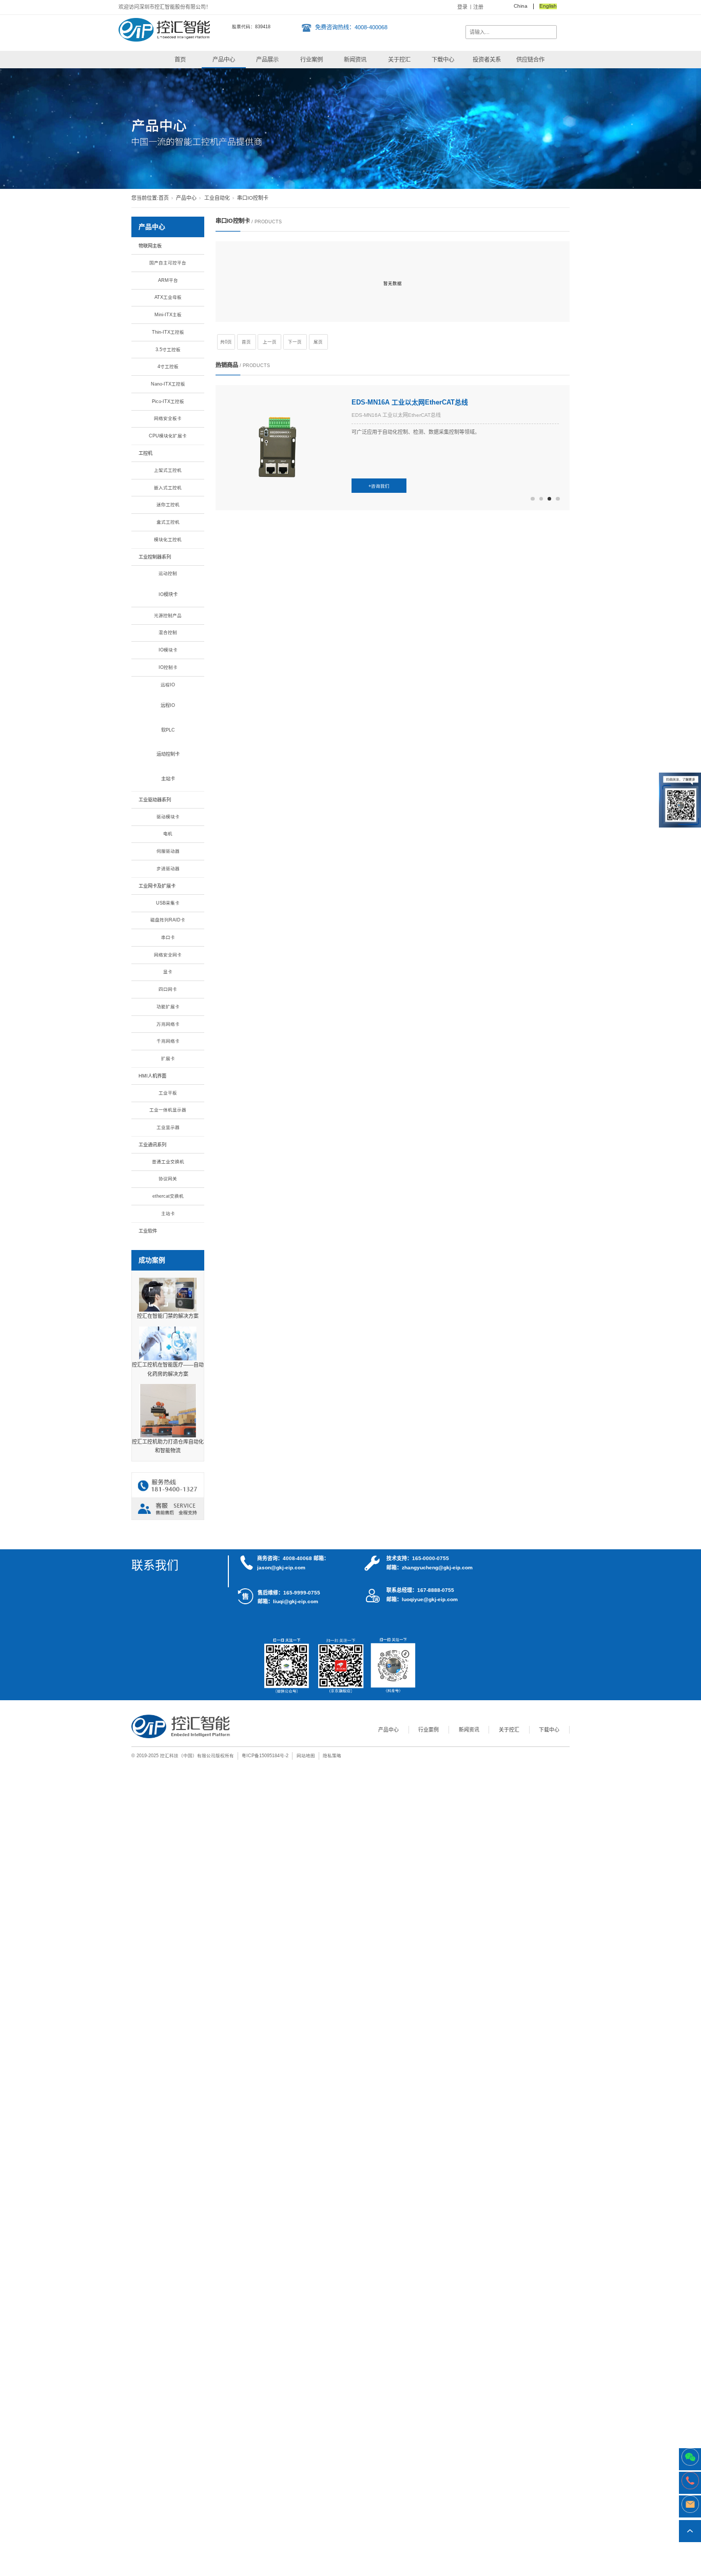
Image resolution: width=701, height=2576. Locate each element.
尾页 (318, 342)
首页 (180, 60)
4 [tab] (558, 499)
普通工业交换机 (168, 1162)
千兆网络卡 (168, 1041)
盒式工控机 (168, 522)
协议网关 (168, 1179)
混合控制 (168, 632)
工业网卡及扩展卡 (157, 886)
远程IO (168, 685)
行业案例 (311, 60)
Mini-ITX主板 (168, 315)
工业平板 (168, 1093)
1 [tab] (532, 499)
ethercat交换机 (168, 1196)
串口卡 (168, 937)
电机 (168, 834)
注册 (478, 7)
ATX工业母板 (168, 297)
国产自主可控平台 (168, 263)
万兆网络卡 (168, 1024)
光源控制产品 (168, 616)
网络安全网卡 (168, 955)
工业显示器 (168, 1127)
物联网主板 (150, 246)
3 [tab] (549, 499)
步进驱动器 (168, 869)
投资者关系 (487, 60)
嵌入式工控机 (168, 488)
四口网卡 (168, 989)
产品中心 (224, 60)
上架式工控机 (168, 470)
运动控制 (168, 573)
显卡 (168, 972)
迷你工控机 (168, 505)
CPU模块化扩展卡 (168, 436)
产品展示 (267, 60)
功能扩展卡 (168, 1007)
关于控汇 (399, 60)
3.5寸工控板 (168, 350)
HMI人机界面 (152, 1076)
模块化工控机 (168, 540)
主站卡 (168, 779)
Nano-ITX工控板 (168, 384)
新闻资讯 (355, 60)
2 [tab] (541, 499)
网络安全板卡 (168, 418)
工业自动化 (217, 198)
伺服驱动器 (168, 851)
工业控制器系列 (155, 557)
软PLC (168, 730)
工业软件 (148, 1231)
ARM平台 (168, 280)
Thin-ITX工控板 (168, 332)
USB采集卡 (168, 903)
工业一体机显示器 (168, 1110)
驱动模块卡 (168, 817)
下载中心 (443, 60)
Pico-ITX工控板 (168, 401)
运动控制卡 (168, 754)
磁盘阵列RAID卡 (168, 920)
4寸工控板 (168, 367)
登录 (462, 7)
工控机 (145, 453)
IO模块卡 (168, 594)
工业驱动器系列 (155, 800)
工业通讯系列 (152, 1145)
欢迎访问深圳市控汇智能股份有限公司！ (165, 7)
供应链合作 (530, 60)
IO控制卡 (168, 667)
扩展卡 (168, 1059)
